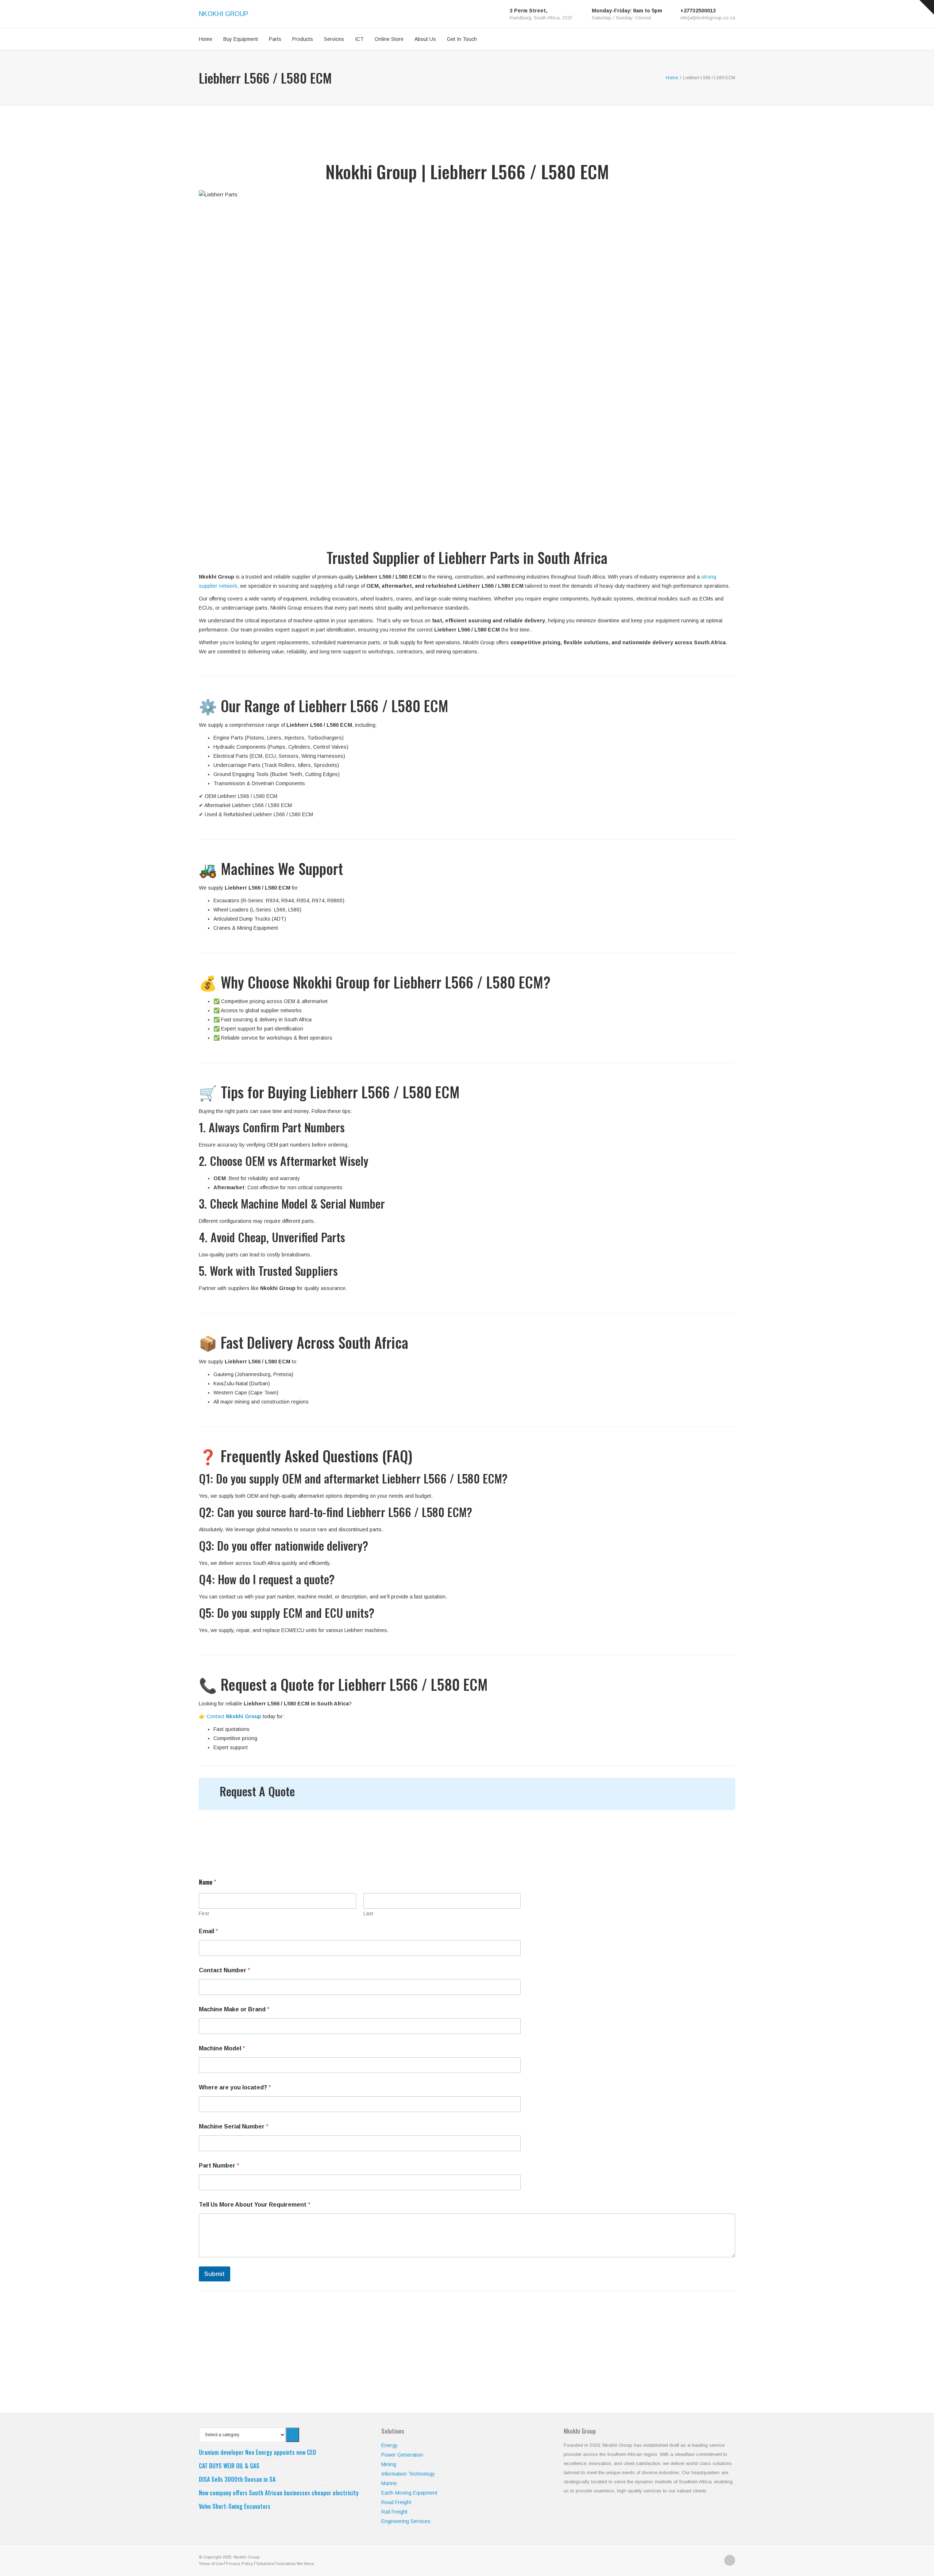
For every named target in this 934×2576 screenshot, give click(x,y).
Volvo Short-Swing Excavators (235, 2506)
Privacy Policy (240, 2564)
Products (303, 39)
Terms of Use (211, 2564)
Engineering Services (406, 2521)
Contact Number (225, 1970)
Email (209, 1931)
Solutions (265, 2564)
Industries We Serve (295, 2564)
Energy (389, 2445)
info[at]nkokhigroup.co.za (708, 18)
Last (368, 1913)
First (204, 1913)
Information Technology (408, 2474)
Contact (234, 1716)
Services (334, 39)
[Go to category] (292, 2435)
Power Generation (402, 2455)
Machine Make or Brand (234, 2009)
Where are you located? (235, 2087)
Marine (389, 2483)
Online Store (389, 39)
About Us (425, 39)
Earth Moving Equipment (409, 2493)
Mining (389, 2464)
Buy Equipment (241, 39)
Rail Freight (394, 2512)
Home (206, 39)
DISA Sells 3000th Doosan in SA (237, 2479)
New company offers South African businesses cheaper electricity (279, 2493)
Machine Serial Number (234, 2126)
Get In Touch (462, 39)
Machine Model (222, 2048)
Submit (215, 2274)
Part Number (219, 2166)
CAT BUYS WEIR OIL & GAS (229, 2466)
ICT (359, 39)
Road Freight (396, 2502)
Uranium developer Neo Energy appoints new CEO (257, 2452)
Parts (275, 39)
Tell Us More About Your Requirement (255, 2205)
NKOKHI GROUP (224, 14)
